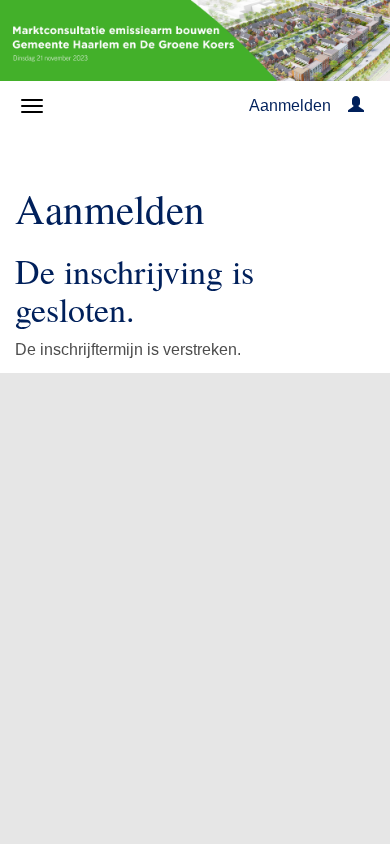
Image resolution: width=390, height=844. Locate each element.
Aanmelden (290, 105)
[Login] (356, 105)
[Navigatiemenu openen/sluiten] (32, 106)
